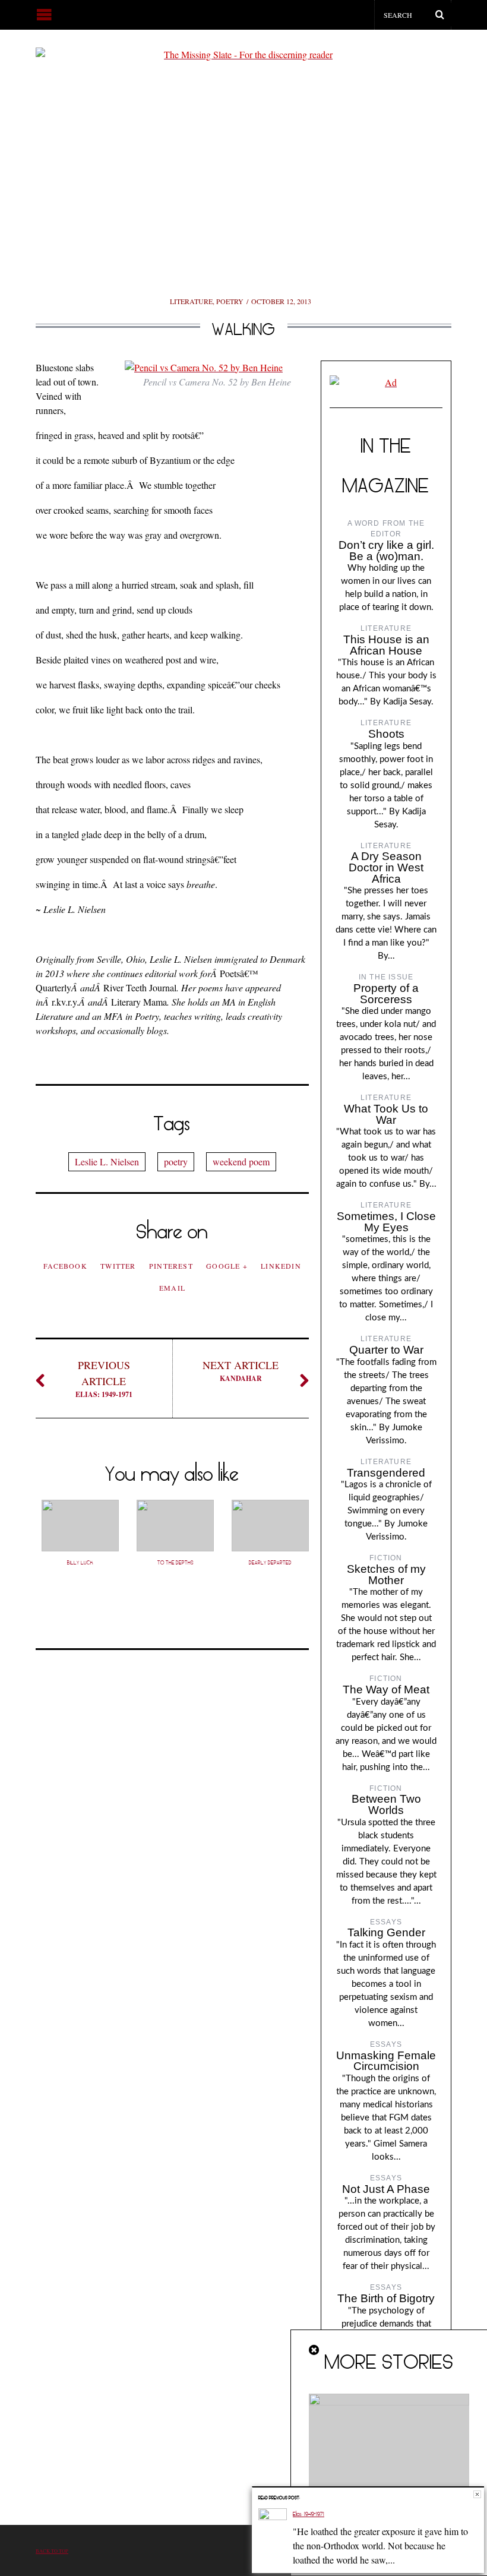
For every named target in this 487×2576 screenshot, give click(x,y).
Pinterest (171, 1266)
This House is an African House (386, 645)
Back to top (52, 2551)
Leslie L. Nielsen (107, 1161)
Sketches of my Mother (386, 1575)
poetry (176, 1161)
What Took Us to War (386, 1114)
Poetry (230, 301)
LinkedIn (281, 1266)
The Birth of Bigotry (386, 2298)
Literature (191, 301)
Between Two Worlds (386, 1804)
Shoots (386, 734)
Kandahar (241, 1371)
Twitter (118, 1266)
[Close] (315, 2350)
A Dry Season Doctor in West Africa (386, 867)
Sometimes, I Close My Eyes (386, 1222)
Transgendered (386, 1473)
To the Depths (175, 1563)
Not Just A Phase (386, 2189)
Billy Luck (80, 1563)
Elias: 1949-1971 (104, 1379)
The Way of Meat (386, 1690)
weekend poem (241, 1161)
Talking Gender (386, 1932)
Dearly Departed (270, 1563)
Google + (227, 1266)
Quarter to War (386, 1350)
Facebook (65, 1266)
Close (477, 2494)
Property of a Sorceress (386, 994)
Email (172, 1288)
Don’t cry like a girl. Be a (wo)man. (386, 551)
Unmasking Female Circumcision (386, 2061)
